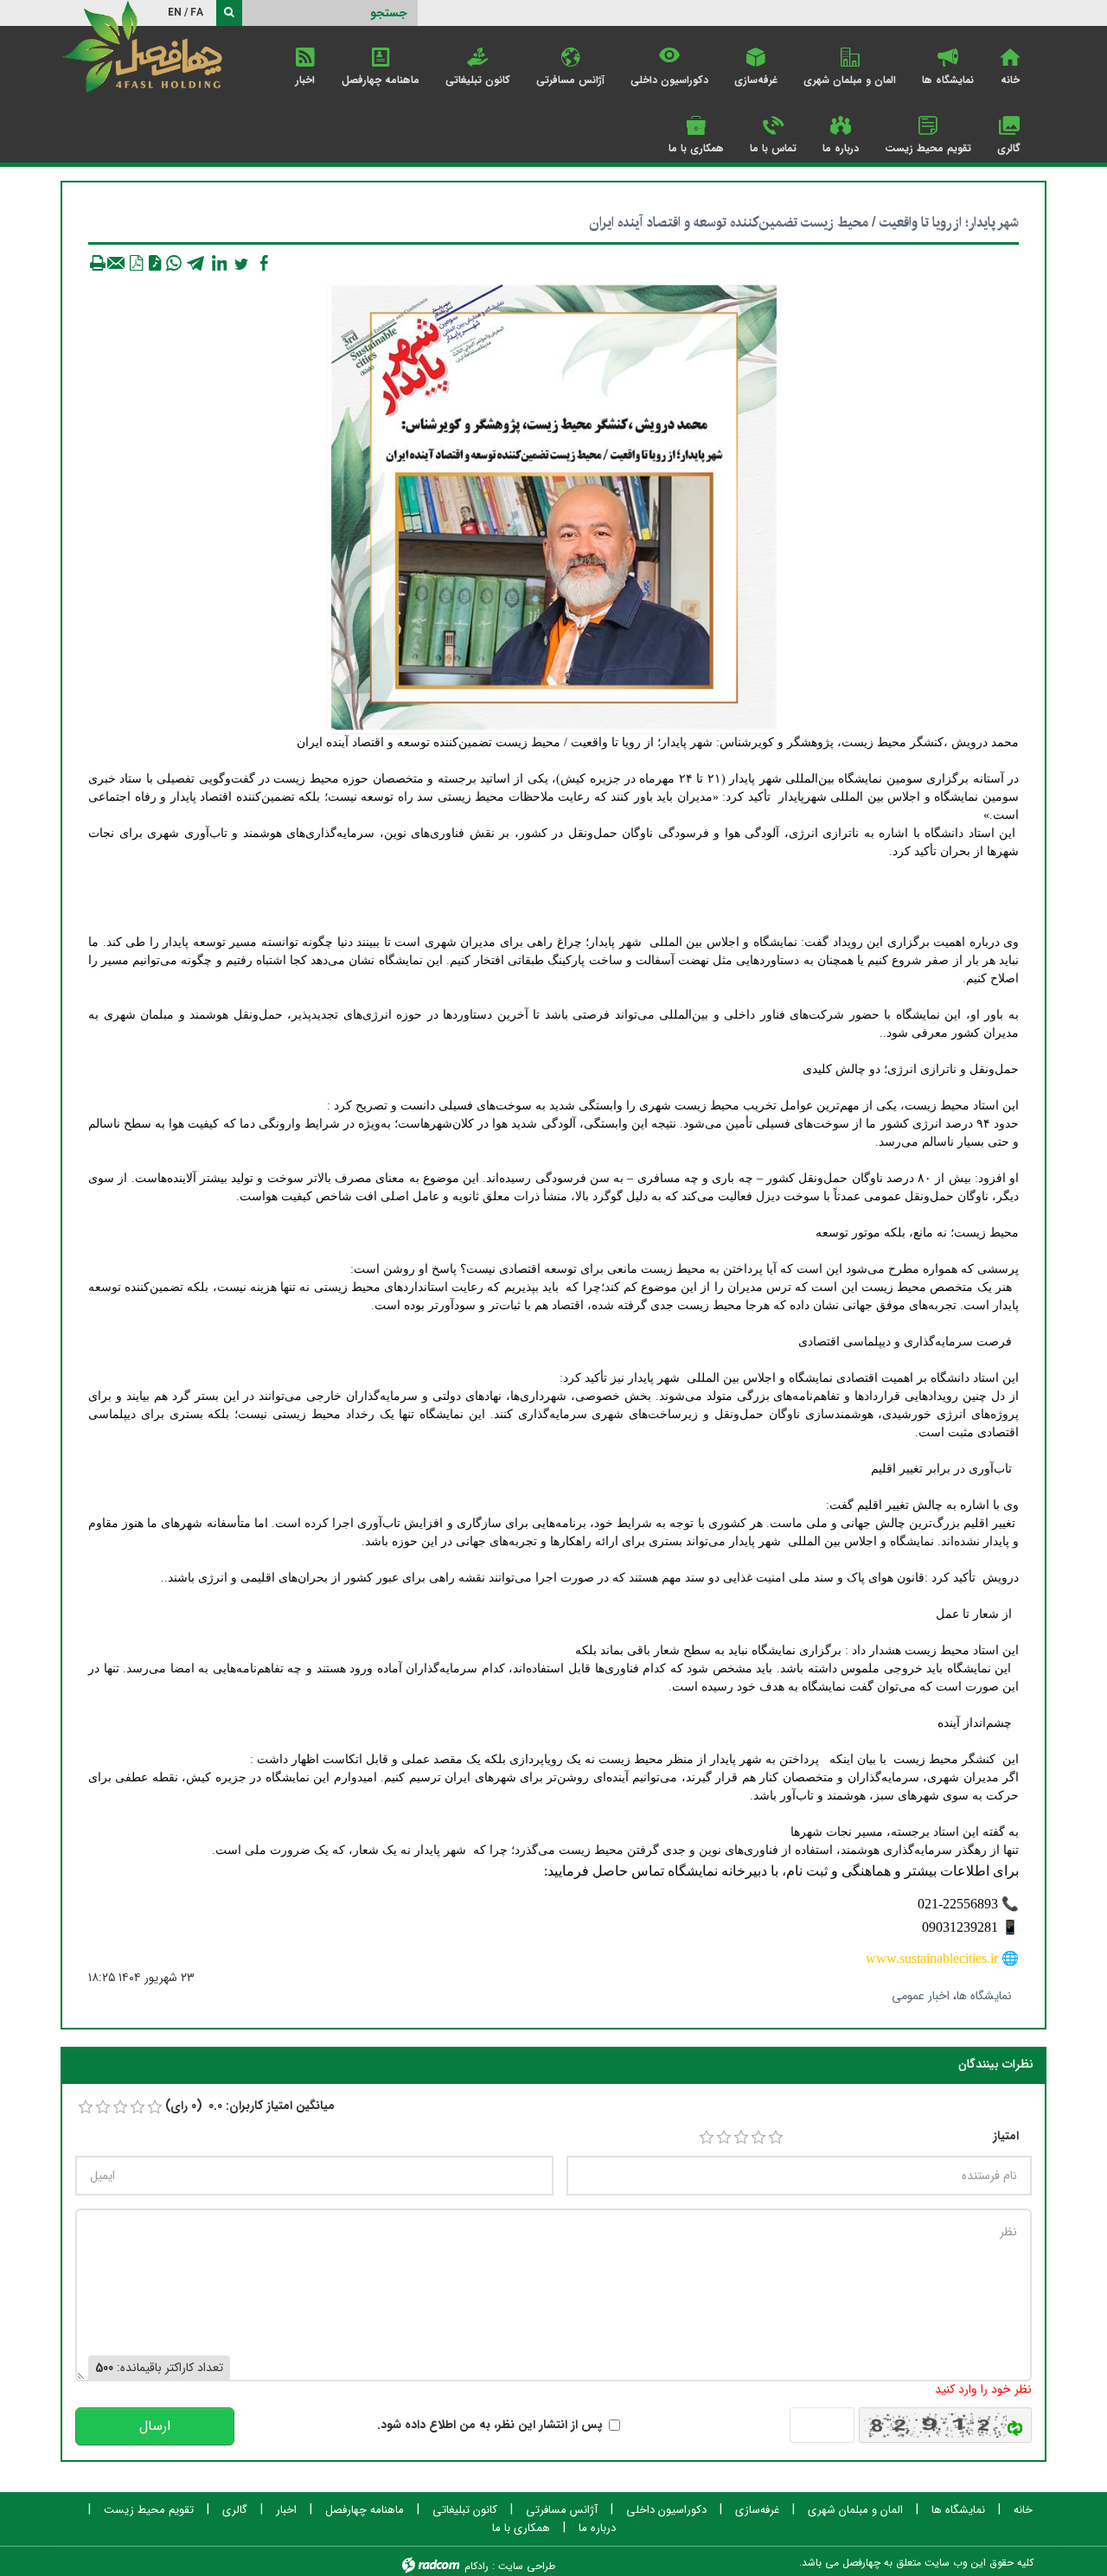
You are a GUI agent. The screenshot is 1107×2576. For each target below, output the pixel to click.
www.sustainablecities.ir (932, 1958)
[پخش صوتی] (155, 263)
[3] (741, 2138)
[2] (724, 2138)
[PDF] (136, 263)
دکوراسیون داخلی (666, 2510)
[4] (758, 2138)
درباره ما (597, 2528)
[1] (707, 2138)
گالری (235, 2510)
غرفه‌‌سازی (757, 2510)
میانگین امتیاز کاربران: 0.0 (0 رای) (250, 2106)
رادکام (477, 2566)
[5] (776, 2138)
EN (175, 13)
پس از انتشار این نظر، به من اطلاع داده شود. (490, 2425)
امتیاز (1006, 2136)
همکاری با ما (521, 2528)
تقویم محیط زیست (149, 2510)
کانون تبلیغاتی (465, 2510)
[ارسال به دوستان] (117, 263)
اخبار (286, 2510)
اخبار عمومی (921, 1996)
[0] (86, 2107)
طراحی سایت (527, 2566)
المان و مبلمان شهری (855, 2510)
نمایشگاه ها (984, 1996)
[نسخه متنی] (98, 263)
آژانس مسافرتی (562, 2510)
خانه (1023, 2510)
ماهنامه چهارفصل (365, 2510)
